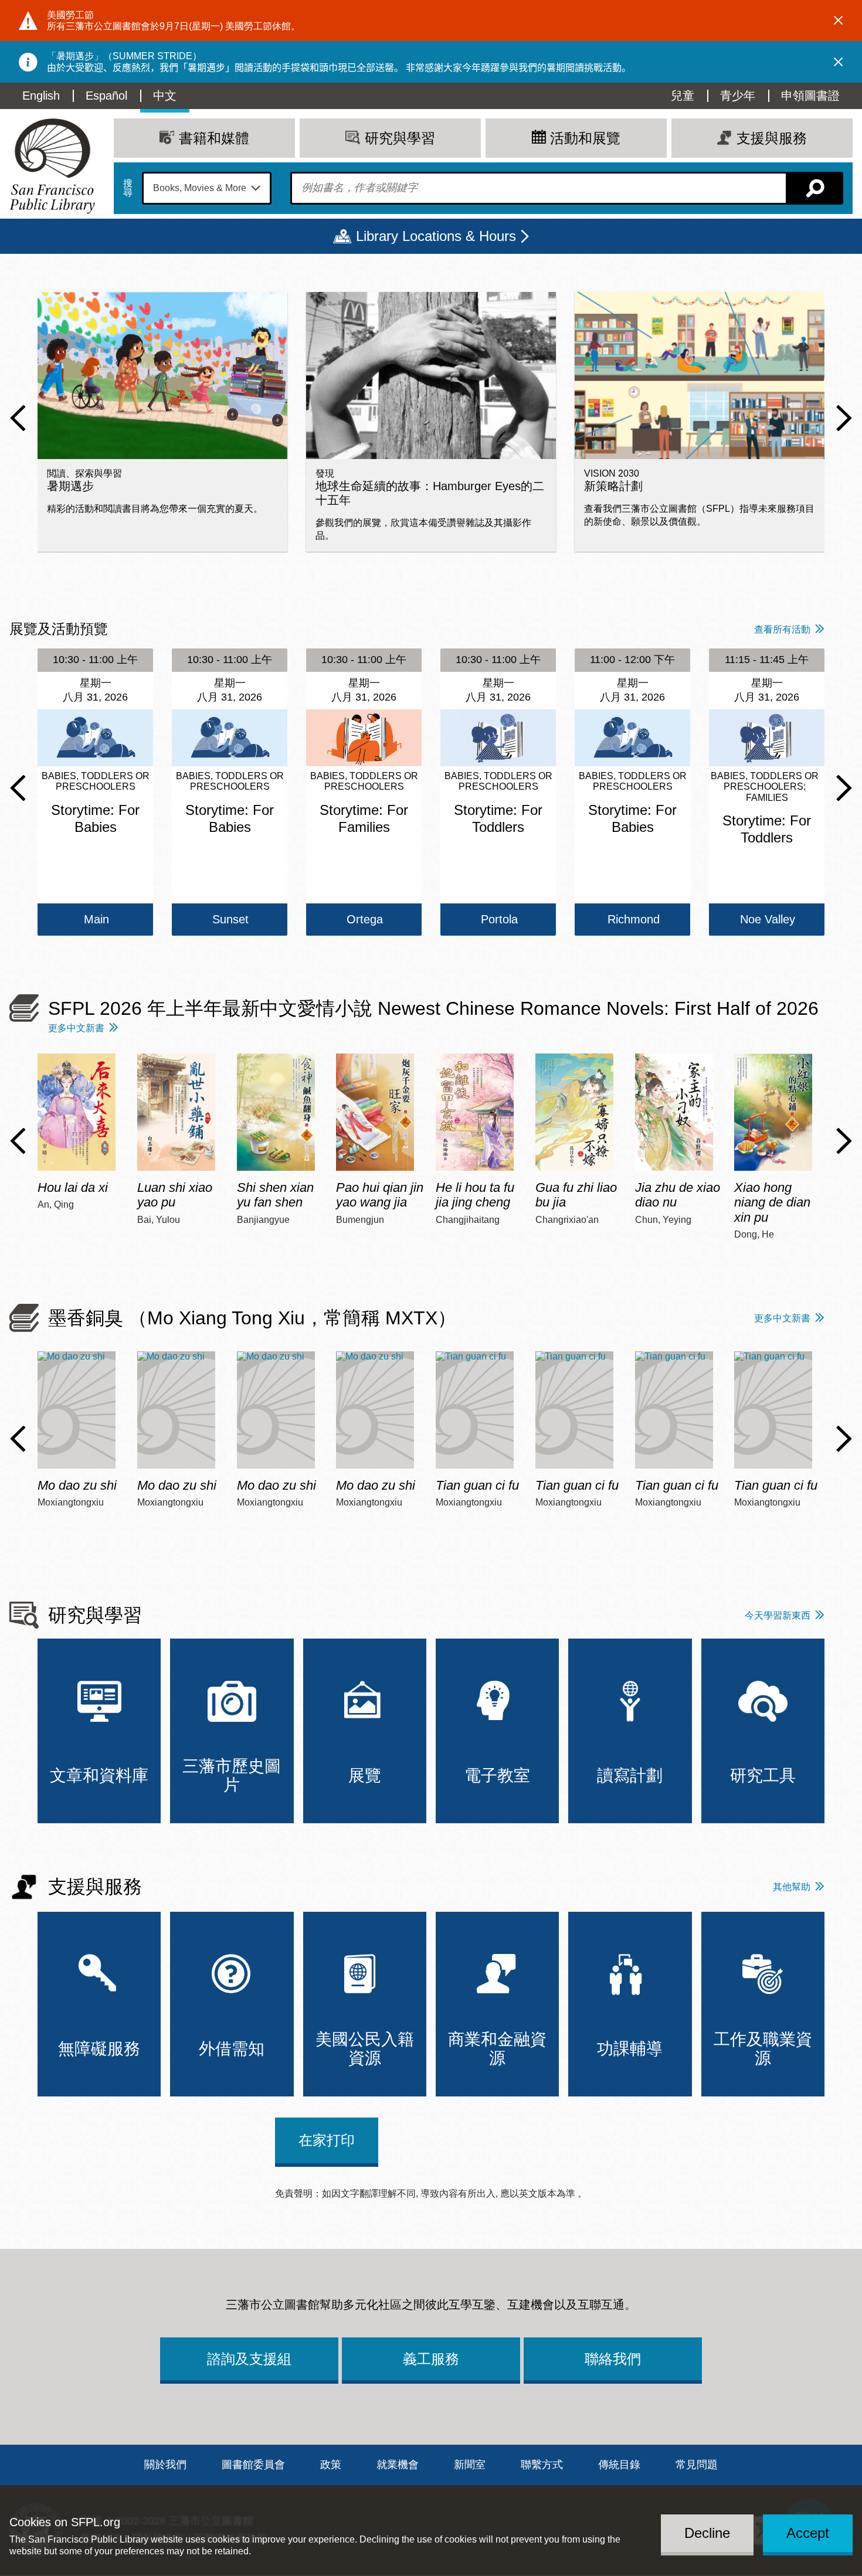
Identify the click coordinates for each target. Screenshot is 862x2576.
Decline (707, 2533)
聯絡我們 (613, 2359)
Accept (808, 2533)
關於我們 (165, 2465)
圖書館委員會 (253, 2465)
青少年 (738, 96)
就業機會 (398, 2465)
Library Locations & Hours (436, 236)
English (41, 96)
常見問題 (697, 2465)
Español (106, 96)
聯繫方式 (542, 2465)
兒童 (683, 96)
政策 (331, 2465)
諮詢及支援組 (249, 2359)
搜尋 (128, 188)
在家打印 (327, 2140)
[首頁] (52, 166)
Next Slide (844, 418)
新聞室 (470, 2465)
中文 (165, 96)
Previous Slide (18, 418)
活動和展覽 (585, 138)
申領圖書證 (810, 96)
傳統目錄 (619, 2465)
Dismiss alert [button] (839, 21)
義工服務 (431, 2359)
